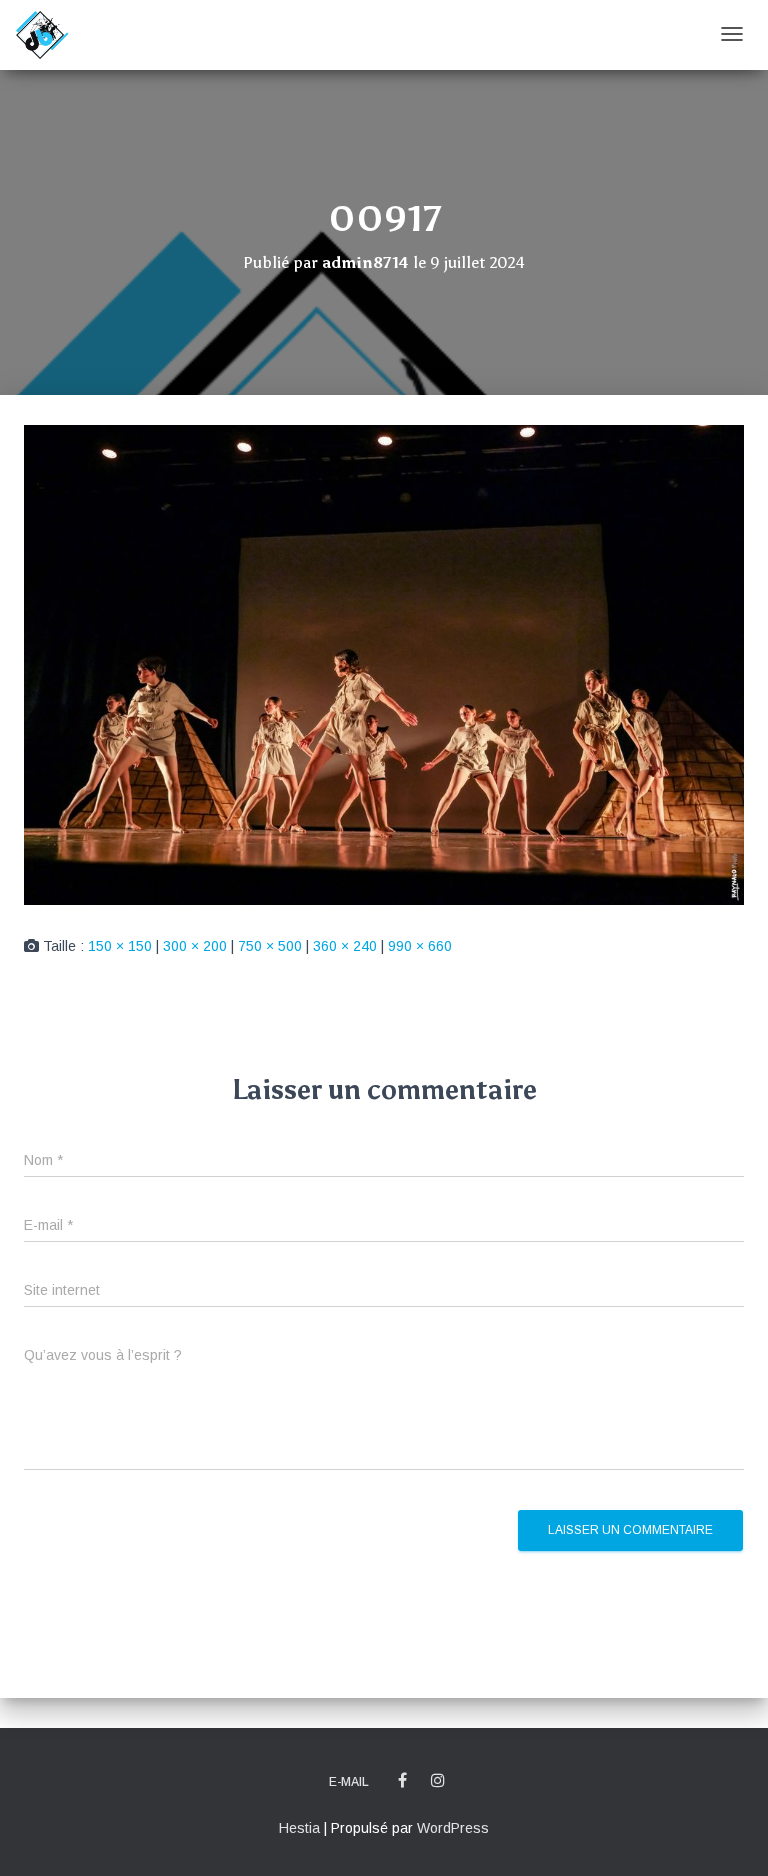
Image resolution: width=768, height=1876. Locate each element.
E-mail (349, 1782)
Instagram (438, 1781)
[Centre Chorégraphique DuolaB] (42, 35)
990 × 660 (420, 946)
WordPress (453, 1828)
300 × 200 (195, 946)
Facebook (402, 1781)
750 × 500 (270, 946)
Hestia (299, 1828)
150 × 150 (120, 946)
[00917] (384, 664)
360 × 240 (345, 946)
